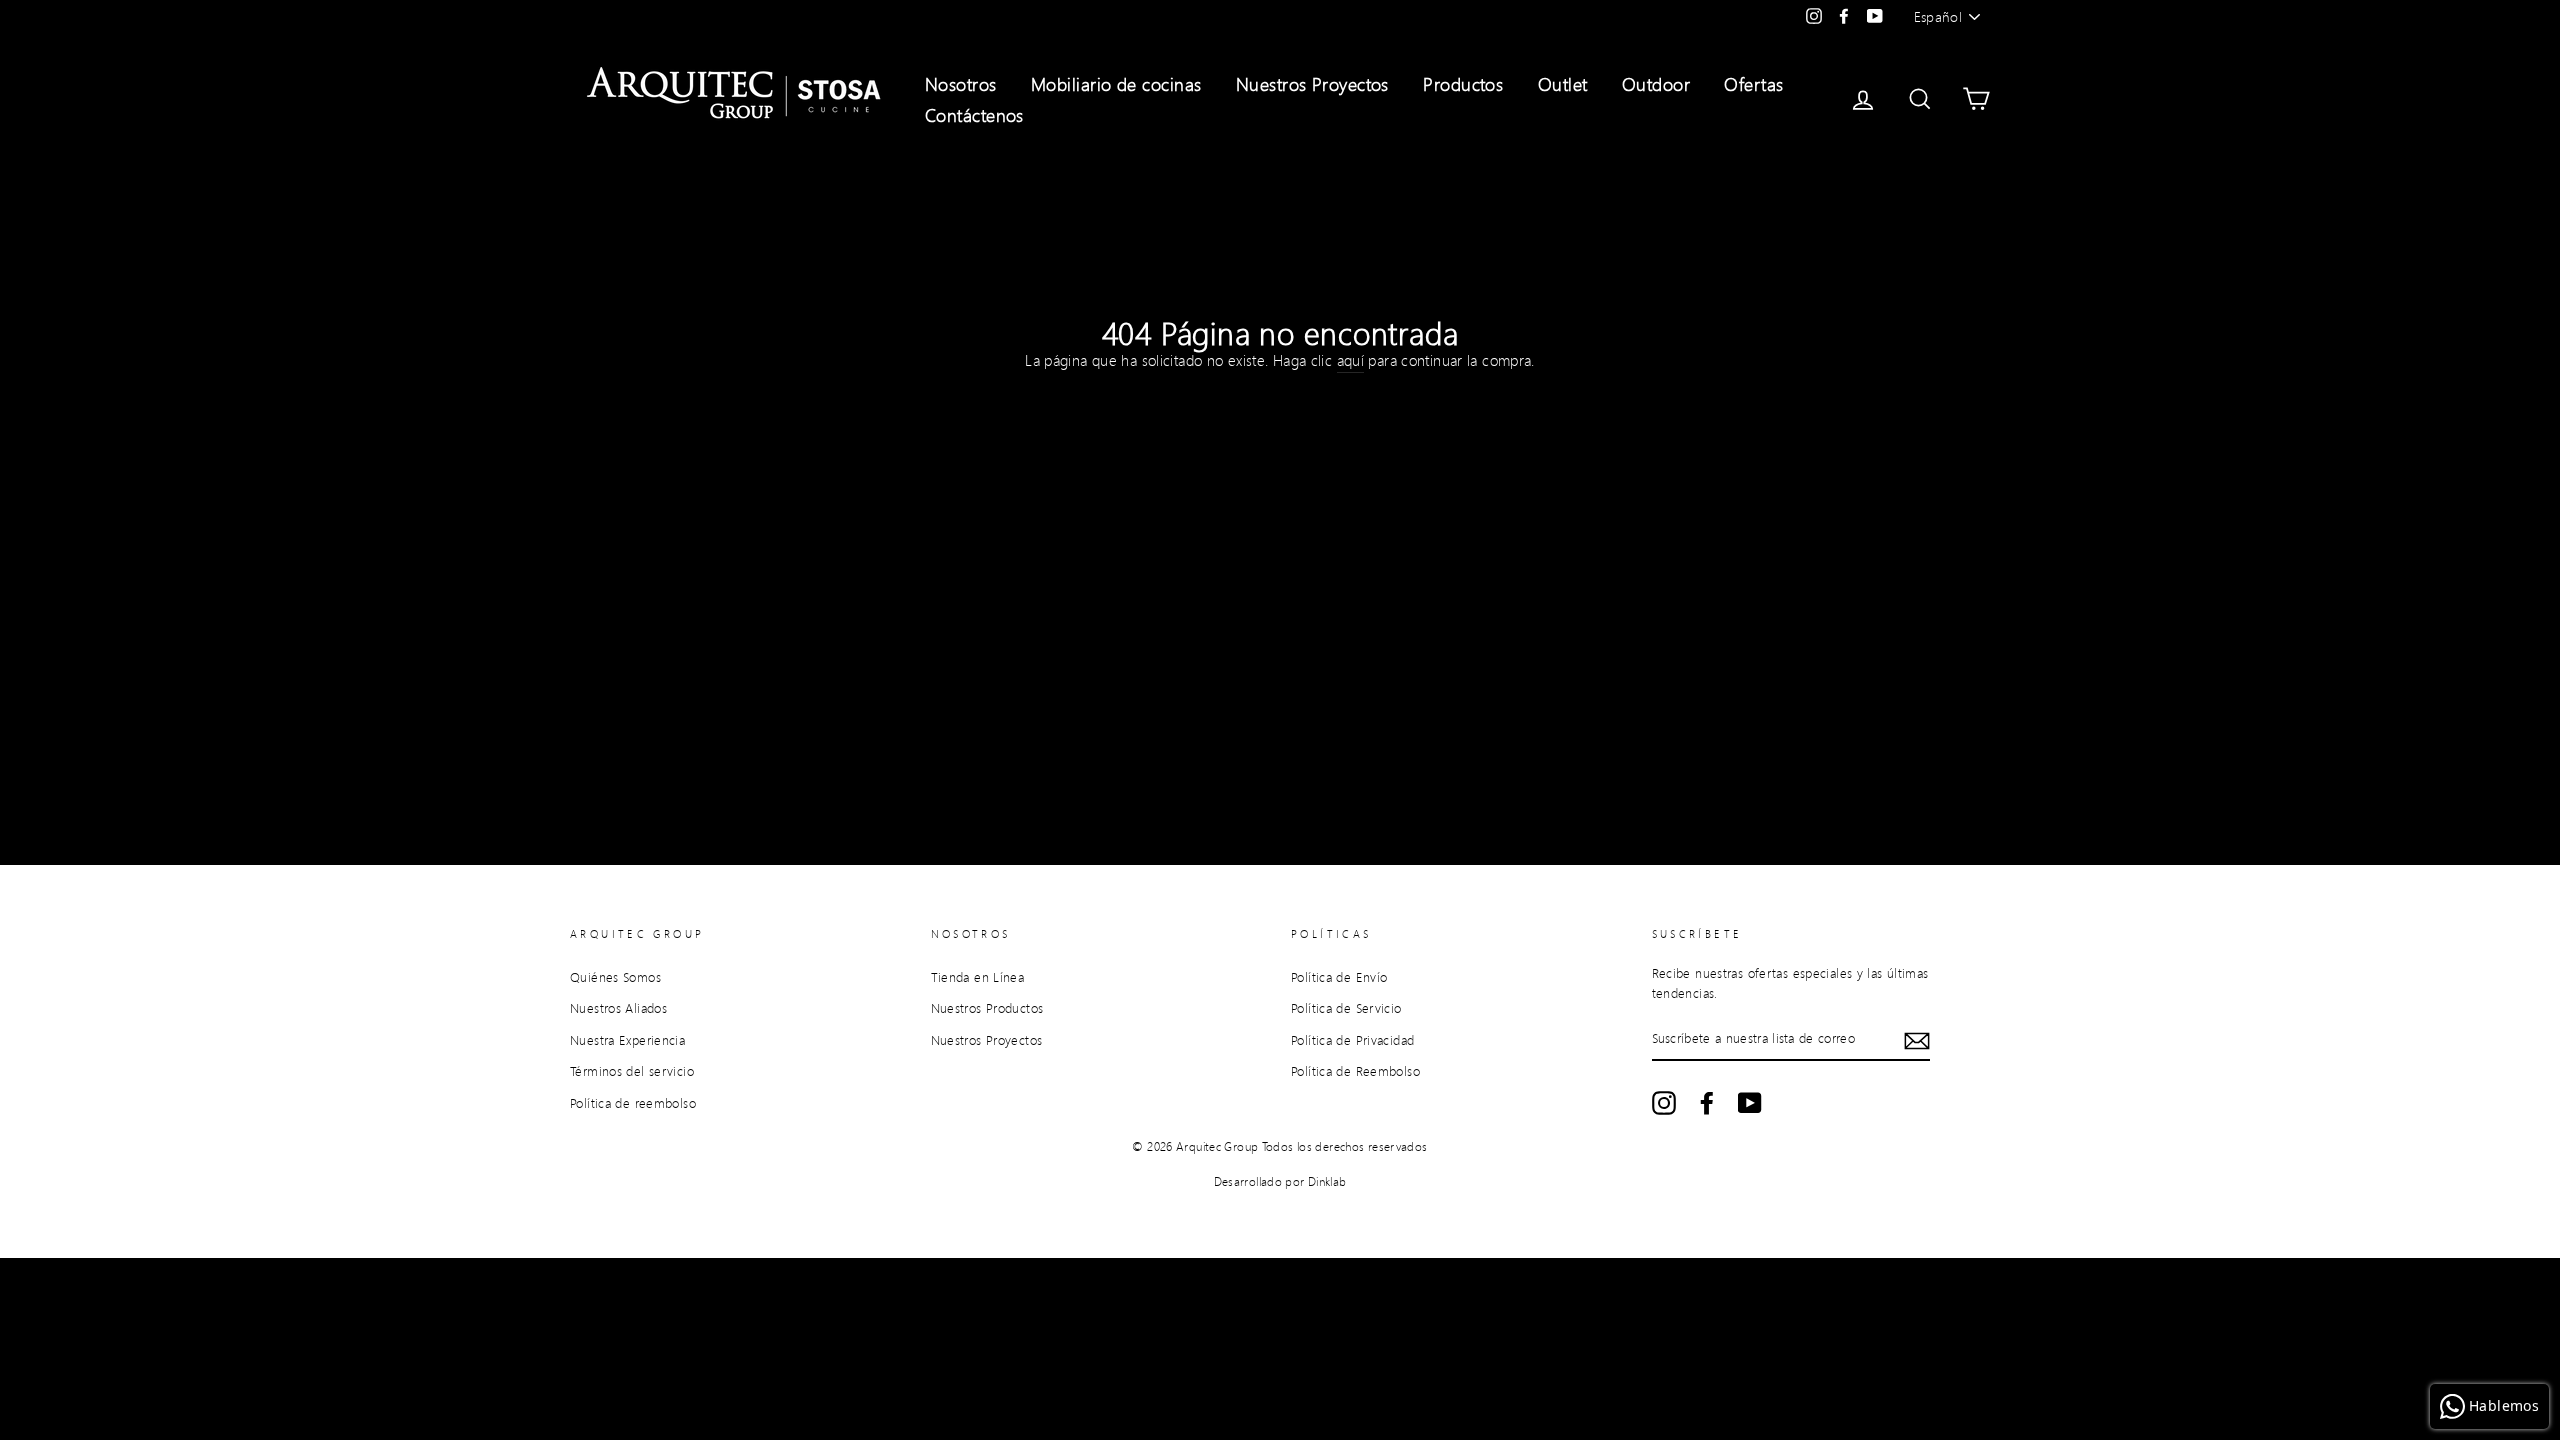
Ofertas (1753, 84)
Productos (1463, 84)
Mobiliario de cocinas (1116, 84)
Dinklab (1327, 1181)
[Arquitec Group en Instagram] (1664, 1103)
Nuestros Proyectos (1312, 84)
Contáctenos (974, 115)
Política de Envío (1339, 977)
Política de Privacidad (1352, 1040)
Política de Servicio (1346, 1008)
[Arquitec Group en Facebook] (1707, 1103)
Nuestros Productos (987, 1008)
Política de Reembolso (1355, 1071)
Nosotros (961, 84)
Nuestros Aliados (618, 1008)
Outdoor (1656, 84)
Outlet (1563, 84)
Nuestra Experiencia (627, 1040)
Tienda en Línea (978, 977)
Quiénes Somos (615, 977)
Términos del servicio (632, 1071)
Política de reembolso (633, 1103)
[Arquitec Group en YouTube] (1750, 1103)
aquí (1351, 360)
